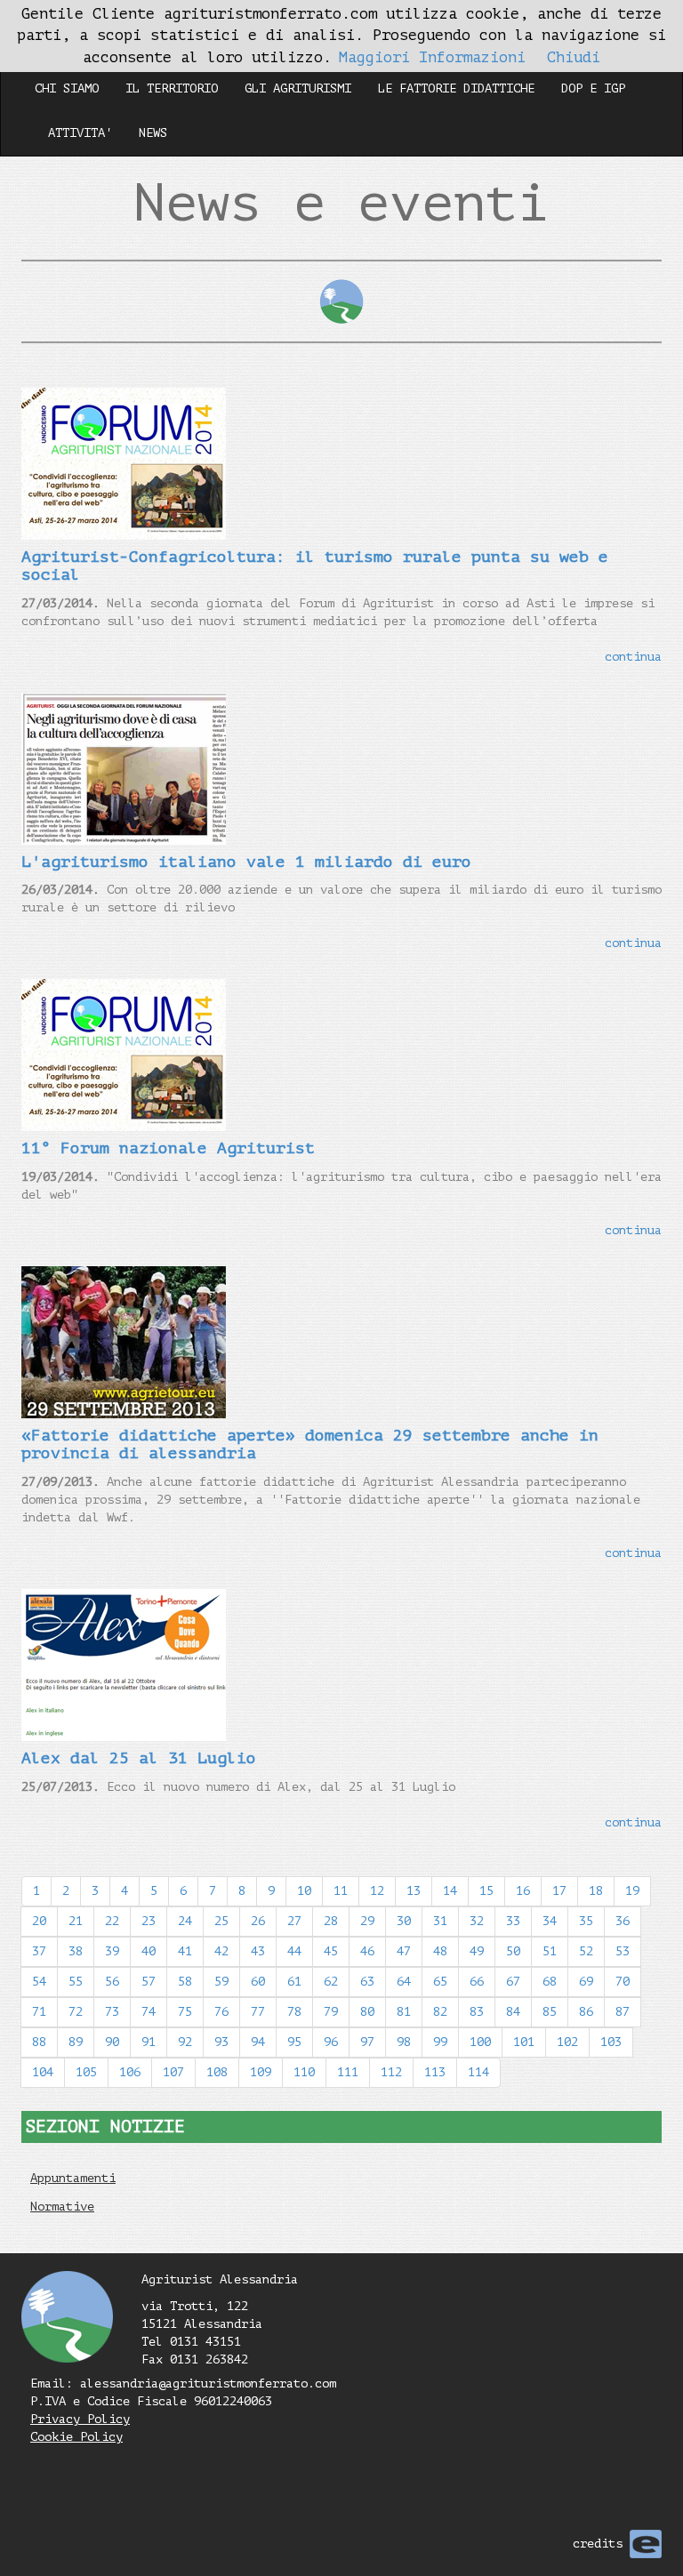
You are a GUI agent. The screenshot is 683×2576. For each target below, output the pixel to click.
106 (130, 2072)
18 (596, 1891)
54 (39, 1982)
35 (586, 1921)
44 (294, 1951)
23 (149, 1921)
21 (76, 1921)
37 (39, 1951)
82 (440, 2012)
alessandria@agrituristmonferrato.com (208, 2383)
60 (258, 1982)
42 (221, 1951)
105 (86, 2072)
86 (586, 2012)
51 (550, 1951)
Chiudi (574, 57)
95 (294, 2042)
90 (112, 2042)
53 (623, 1951)
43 (258, 1951)
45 (331, 1951)
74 (149, 2012)
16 (523, 1891)
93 (221, 2042)
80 (367, 2012)
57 (149, 1982)
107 (173, 2072)
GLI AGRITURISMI (298, 88)
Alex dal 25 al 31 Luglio (139, 1758)
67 (513, 1982)
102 (567, 2042)
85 (550, 2012)
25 (221, 1921)
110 (304, 2072)
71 (39, 2012)
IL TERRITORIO (172, 88)
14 (450, 1891)
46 (367, 1951)
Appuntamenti (73, 2178)
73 (112, 2012)
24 (185, 1921)
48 (440, 1951)
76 (221, 2012)
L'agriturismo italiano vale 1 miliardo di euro (246, 862)
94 (258, 2042)
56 (112, 1982)
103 (611, 2042)
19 (632, 1891)
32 (477, 1921)
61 (294, 1982)
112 (391, 2072)
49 (477, 1951)
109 (261, 2072)
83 (477, 2012)
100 (480, 2042)
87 (623, 2012)
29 (367, 1921)
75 (185, 2012)
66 (477, 1982)
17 (559, 1891)
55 (76, 1982)
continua (633, 657)
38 (76, 1951)
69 (586, 1982)
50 (513, 1951)
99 (440, 2042)
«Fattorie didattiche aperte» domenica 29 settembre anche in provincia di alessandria (310, 1444)
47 (404, 1951)
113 (435, 2072)
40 (149, 1951)
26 (258, 1921)
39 (112, 1951)
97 (367, 2042)
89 (76, 2042)
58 (185, 1982)
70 (623, 1982)
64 (404, 1982)
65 (440, 1982)
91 (149, 2042)
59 (221, 1982)
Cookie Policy (76, 2437)
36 (623, 1921)
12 (377, 1891)
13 (414, 1891)
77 (258, 2012)
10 (304, 1891)
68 (550, 1982)
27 (294, 1921)
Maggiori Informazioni (432, 57)
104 (43, 2072)
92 (185, 2042)
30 (404, 1921)
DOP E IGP (593, 88)
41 (185, 1951)
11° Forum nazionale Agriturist (168, 1148)
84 (513, 2012)
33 (513, 1921)
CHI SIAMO (67, 88)
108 (217, 2072)
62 (331, 1982)
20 (39, 1921)
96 (331, 2042)
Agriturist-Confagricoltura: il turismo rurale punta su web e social (315, 566)
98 (404, 2042)
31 (440, 1921)
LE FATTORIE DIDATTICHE (456, 88)
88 (39, 2042)
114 (478, 2072)
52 (586, 1951)
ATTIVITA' (80, 133)
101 (524, 2042)
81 (404, 2012)
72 (76, 2012)
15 (486, 1891)
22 (112, 1921)
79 (331, 2012)
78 (294, 2012)
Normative (62, 2207)
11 (341, 1891)
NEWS (153, 133)
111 (348, 2072)
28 (331, 1921)
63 (367, 1982)
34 (550, 1921)
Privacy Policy (80, 2419)
